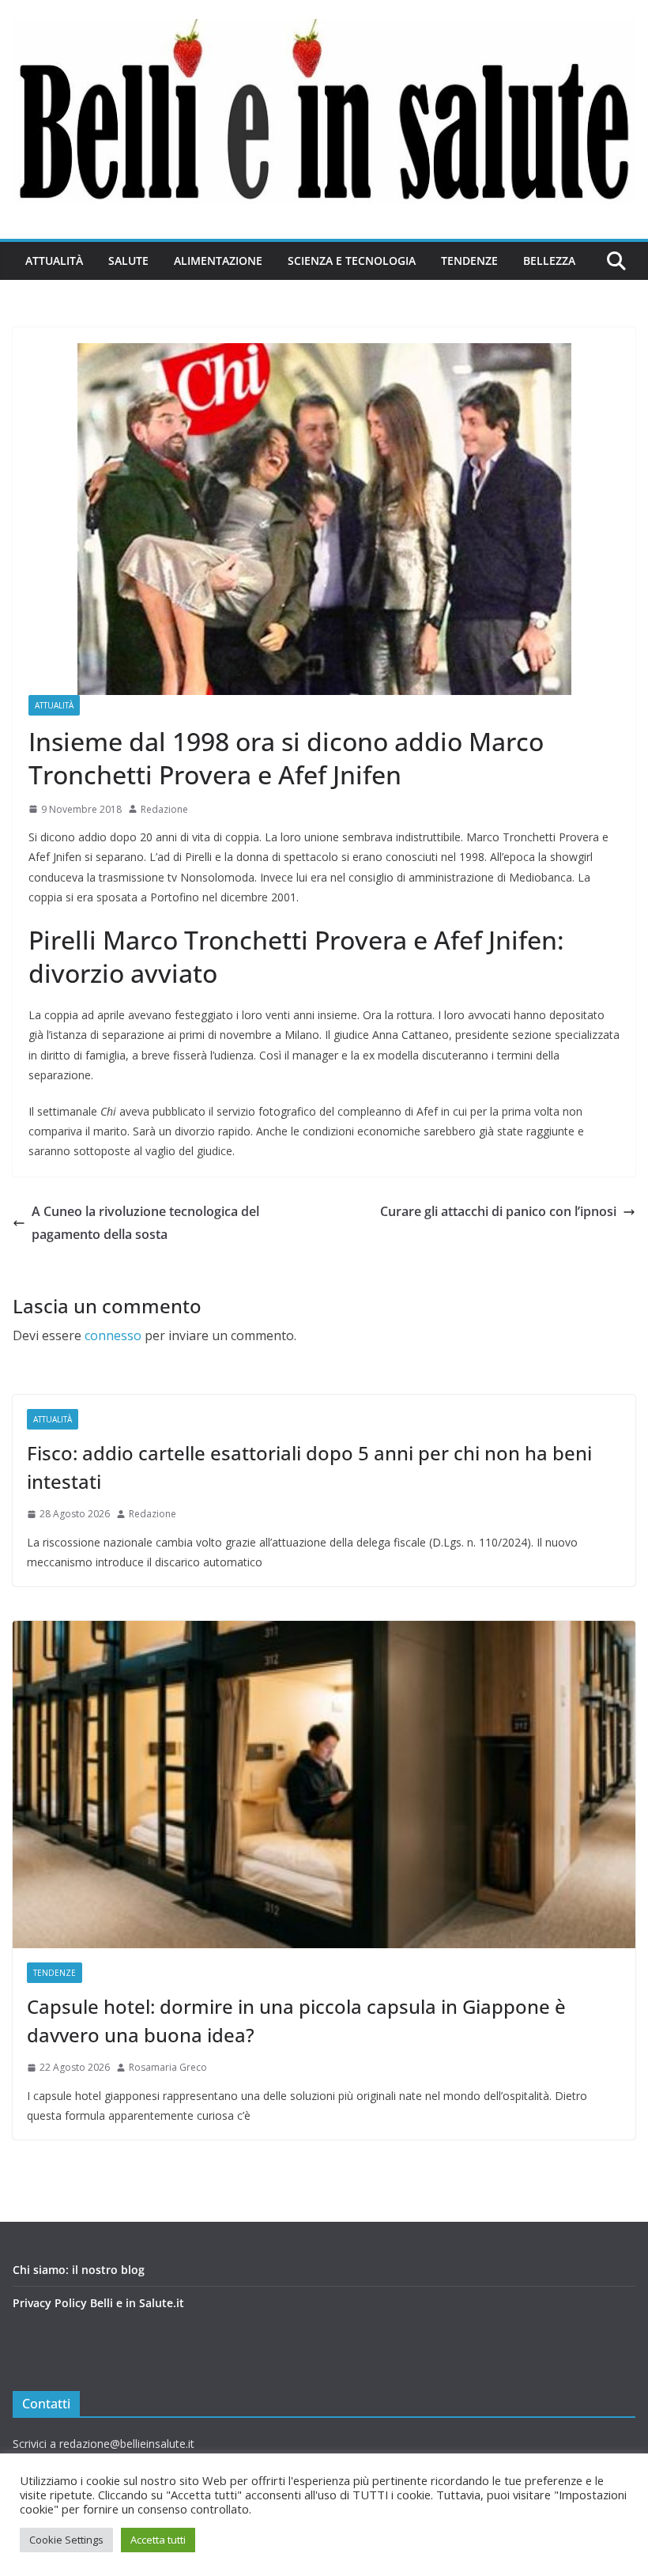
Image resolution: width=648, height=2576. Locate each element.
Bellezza (549, 261)
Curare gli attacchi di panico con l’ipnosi (498, 1211)
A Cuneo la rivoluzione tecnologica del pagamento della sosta (145, 1223)
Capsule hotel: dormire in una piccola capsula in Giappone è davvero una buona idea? (296, 2021)
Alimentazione (218, 261)
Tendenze (469, 261)
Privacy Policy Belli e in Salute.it (98, 2303)
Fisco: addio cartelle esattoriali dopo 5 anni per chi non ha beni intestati (309, 1467)
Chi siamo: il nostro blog (79, 2270)
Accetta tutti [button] (158, 2540)
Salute (128, 261)
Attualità (54, 261)
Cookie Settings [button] (66, 2540)
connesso (113, 1335)
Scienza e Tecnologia (352, 261)
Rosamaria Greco (168, 2067)
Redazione (164, 809)
